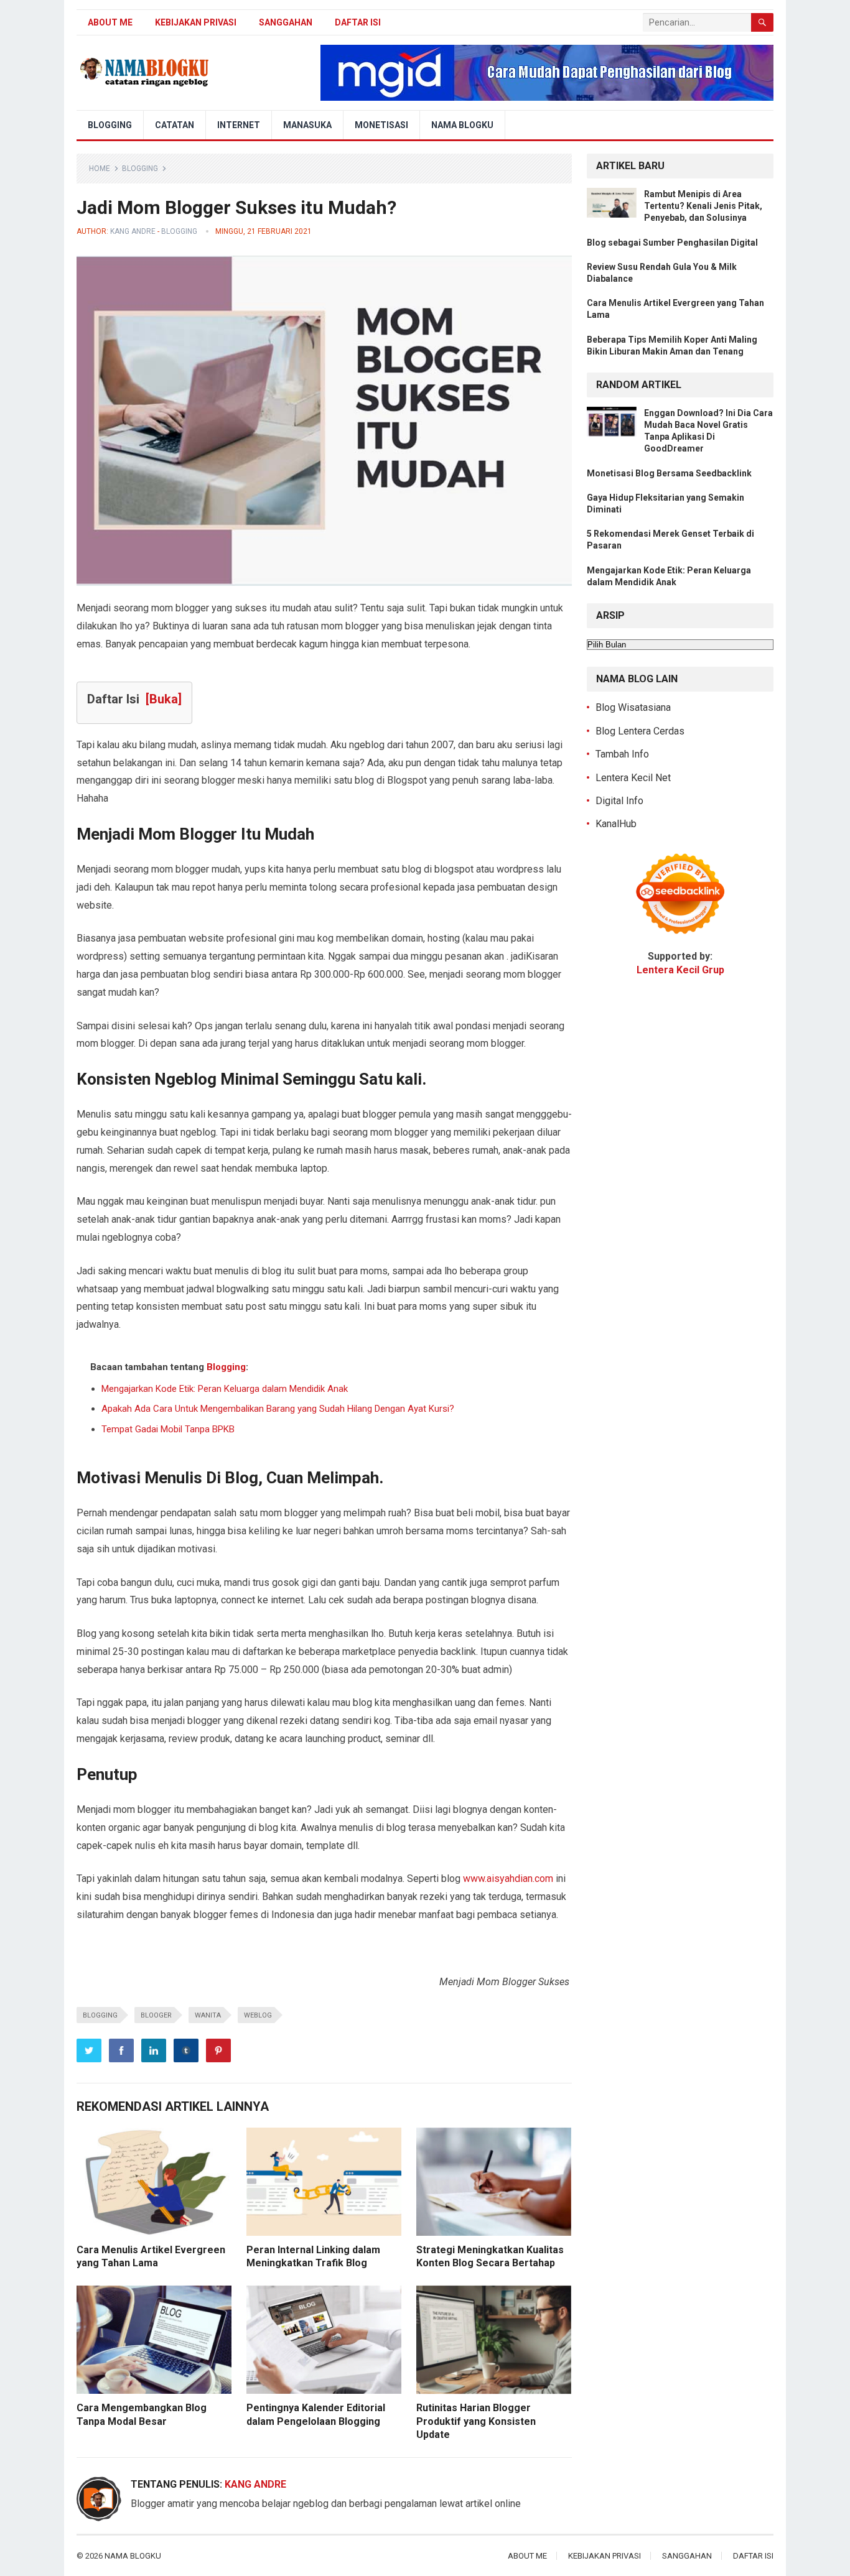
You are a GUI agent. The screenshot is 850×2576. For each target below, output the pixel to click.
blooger (156, 2015)
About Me (110, 22)
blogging (100, 2015)
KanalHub (616, 824)
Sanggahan (286, 22)
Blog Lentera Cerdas (640, 731)
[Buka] (164, 699)
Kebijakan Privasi (196, 22)
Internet (239, 125)
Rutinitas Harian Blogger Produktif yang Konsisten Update (476, 2421)
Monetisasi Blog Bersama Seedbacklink (669, 473)
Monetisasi (381, 125)
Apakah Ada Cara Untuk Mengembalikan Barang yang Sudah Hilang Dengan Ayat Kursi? (278, 1409)
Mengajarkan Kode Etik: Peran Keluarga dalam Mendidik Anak (225, 1389)
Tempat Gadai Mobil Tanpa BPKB (168, 1429)
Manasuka (307, 125)
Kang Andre (133, 231)
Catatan (175, 125)
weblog (258, 2015)
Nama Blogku (462, 125)
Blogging (110, 125)
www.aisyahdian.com (508, 1879)
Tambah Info (622, 754)
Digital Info (619, 801)
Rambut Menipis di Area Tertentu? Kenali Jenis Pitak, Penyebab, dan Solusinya (703, 206)
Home (100, 169)
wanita (208, 2015)
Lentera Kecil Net (633, 778)
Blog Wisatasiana (633, 707)
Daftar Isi (358, 22)
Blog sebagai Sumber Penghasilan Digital (672, 243)
